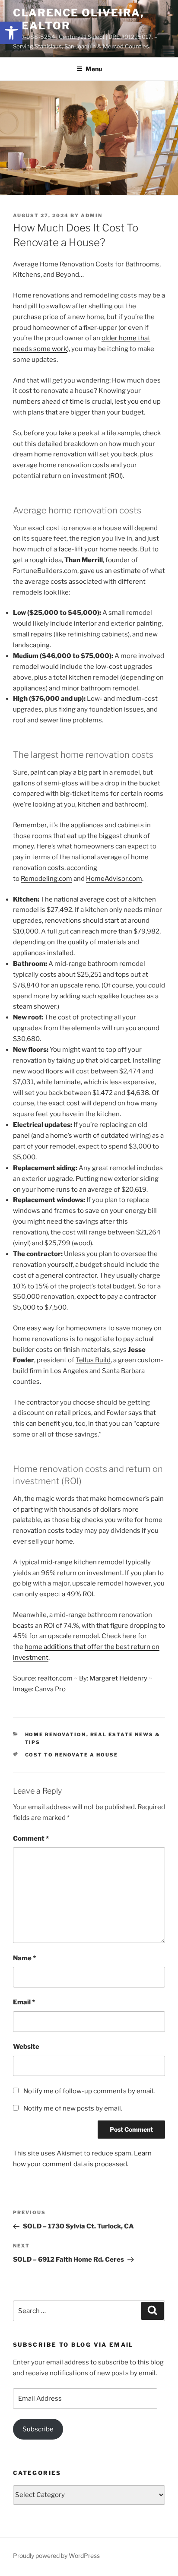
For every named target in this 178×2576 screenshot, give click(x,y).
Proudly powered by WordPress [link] (56, 2555)
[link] (11, 33)
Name (24, 1958)
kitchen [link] (89, 804)
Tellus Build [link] (93, 1360)
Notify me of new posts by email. (73, 2108)
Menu (94, 69)
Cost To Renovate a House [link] (72, 1755)
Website (26, 2047)
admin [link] (92, 215)
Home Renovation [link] (56, 1734)
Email (24, 2002)
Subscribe (38, 2429)
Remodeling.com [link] (46, 879)
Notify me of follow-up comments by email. (89, 2091)
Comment (31, 1839)
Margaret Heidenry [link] (118, 1678)
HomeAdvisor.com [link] (114, 879)
